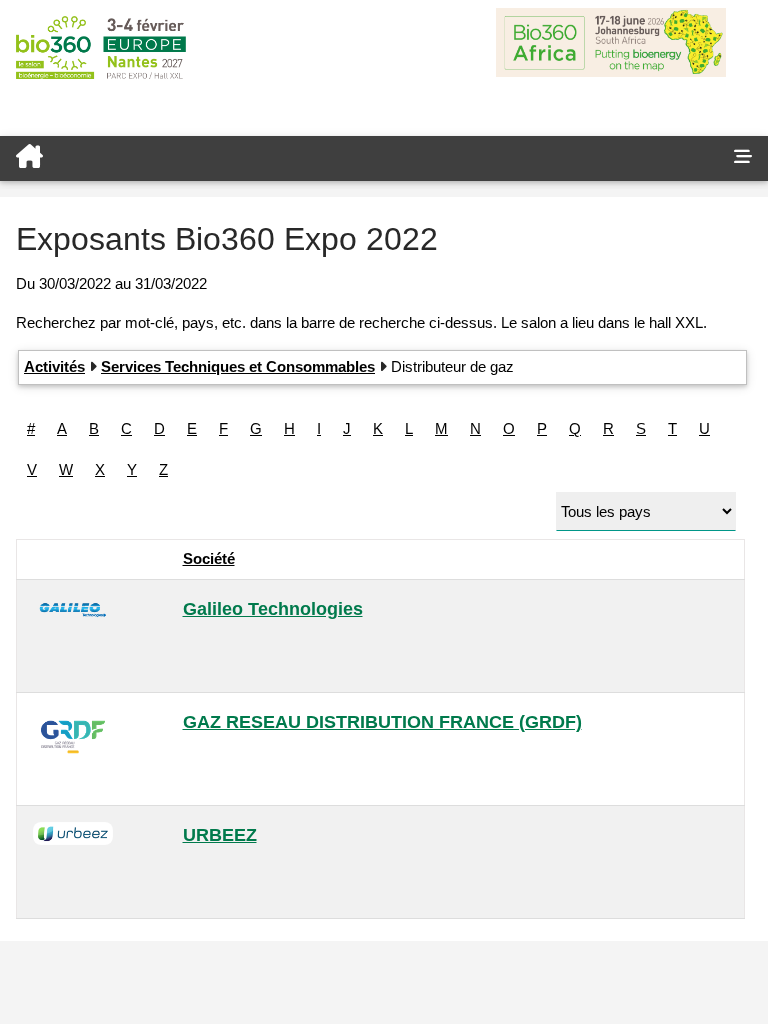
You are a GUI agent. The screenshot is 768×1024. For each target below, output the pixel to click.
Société (209, 558)
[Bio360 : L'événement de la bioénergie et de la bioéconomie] (359, 158)
